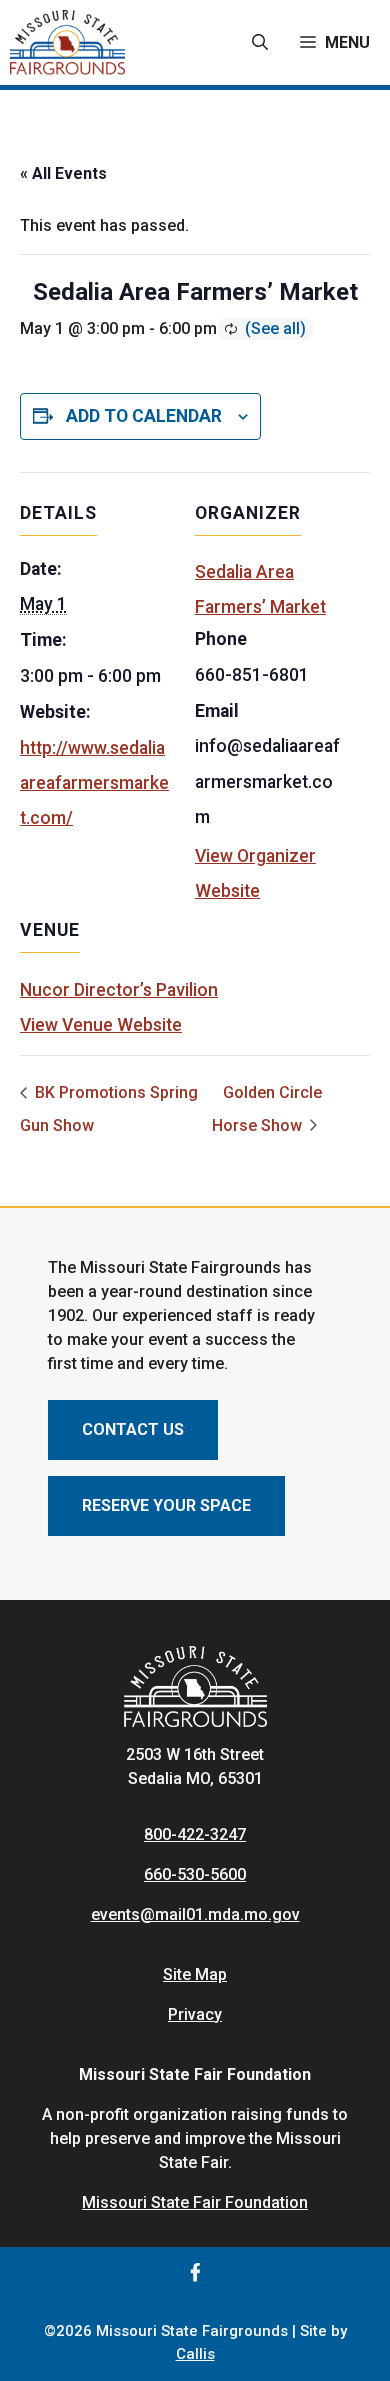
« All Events (63, 173)
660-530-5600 (195, 1874)
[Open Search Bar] (260, 43)
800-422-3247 (195, 1834)
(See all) (275, 328)
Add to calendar (144, 416)
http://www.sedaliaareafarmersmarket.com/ (94, 783)
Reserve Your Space (166, 1505)
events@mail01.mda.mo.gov (195, 1914)
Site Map (195, 1974)
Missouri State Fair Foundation (195, 2202)
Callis (195, 2354)
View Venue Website (101, 1025)
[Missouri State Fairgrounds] (67, 42)
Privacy (195, 2014)
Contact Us (133, 1429)
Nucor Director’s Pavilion (119, 990)
